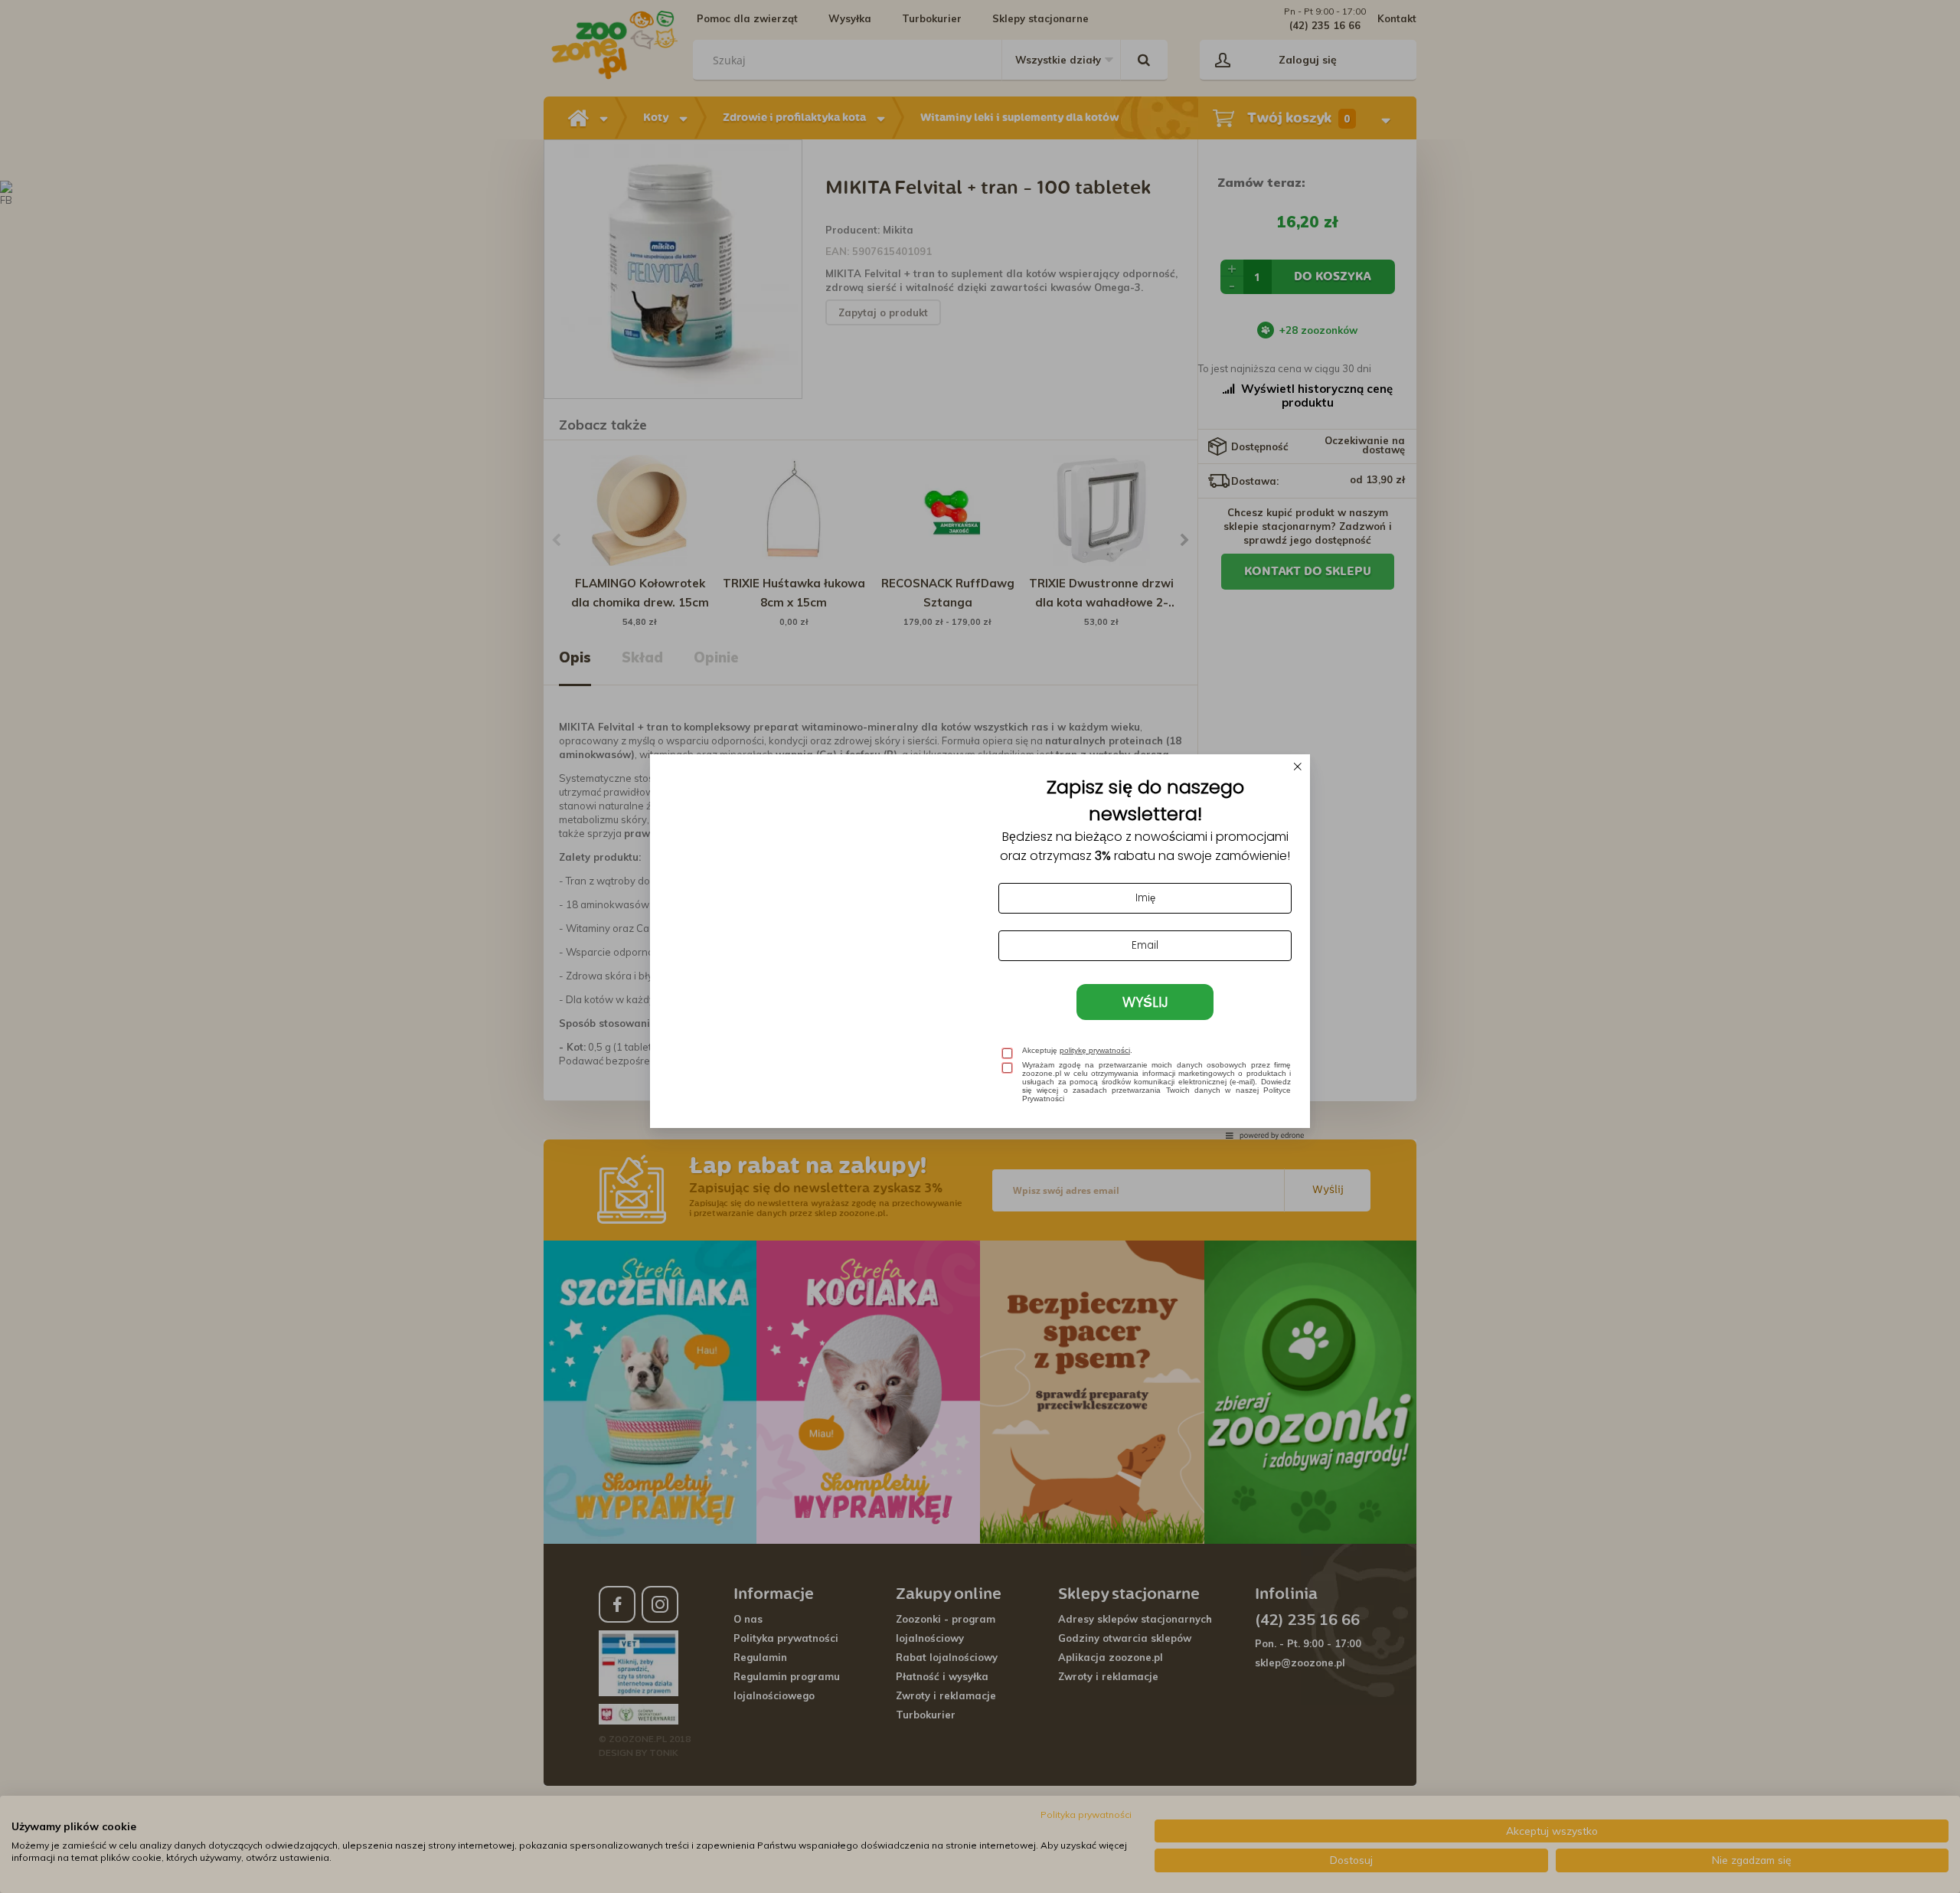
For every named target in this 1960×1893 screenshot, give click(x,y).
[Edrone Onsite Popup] (980, 947)
